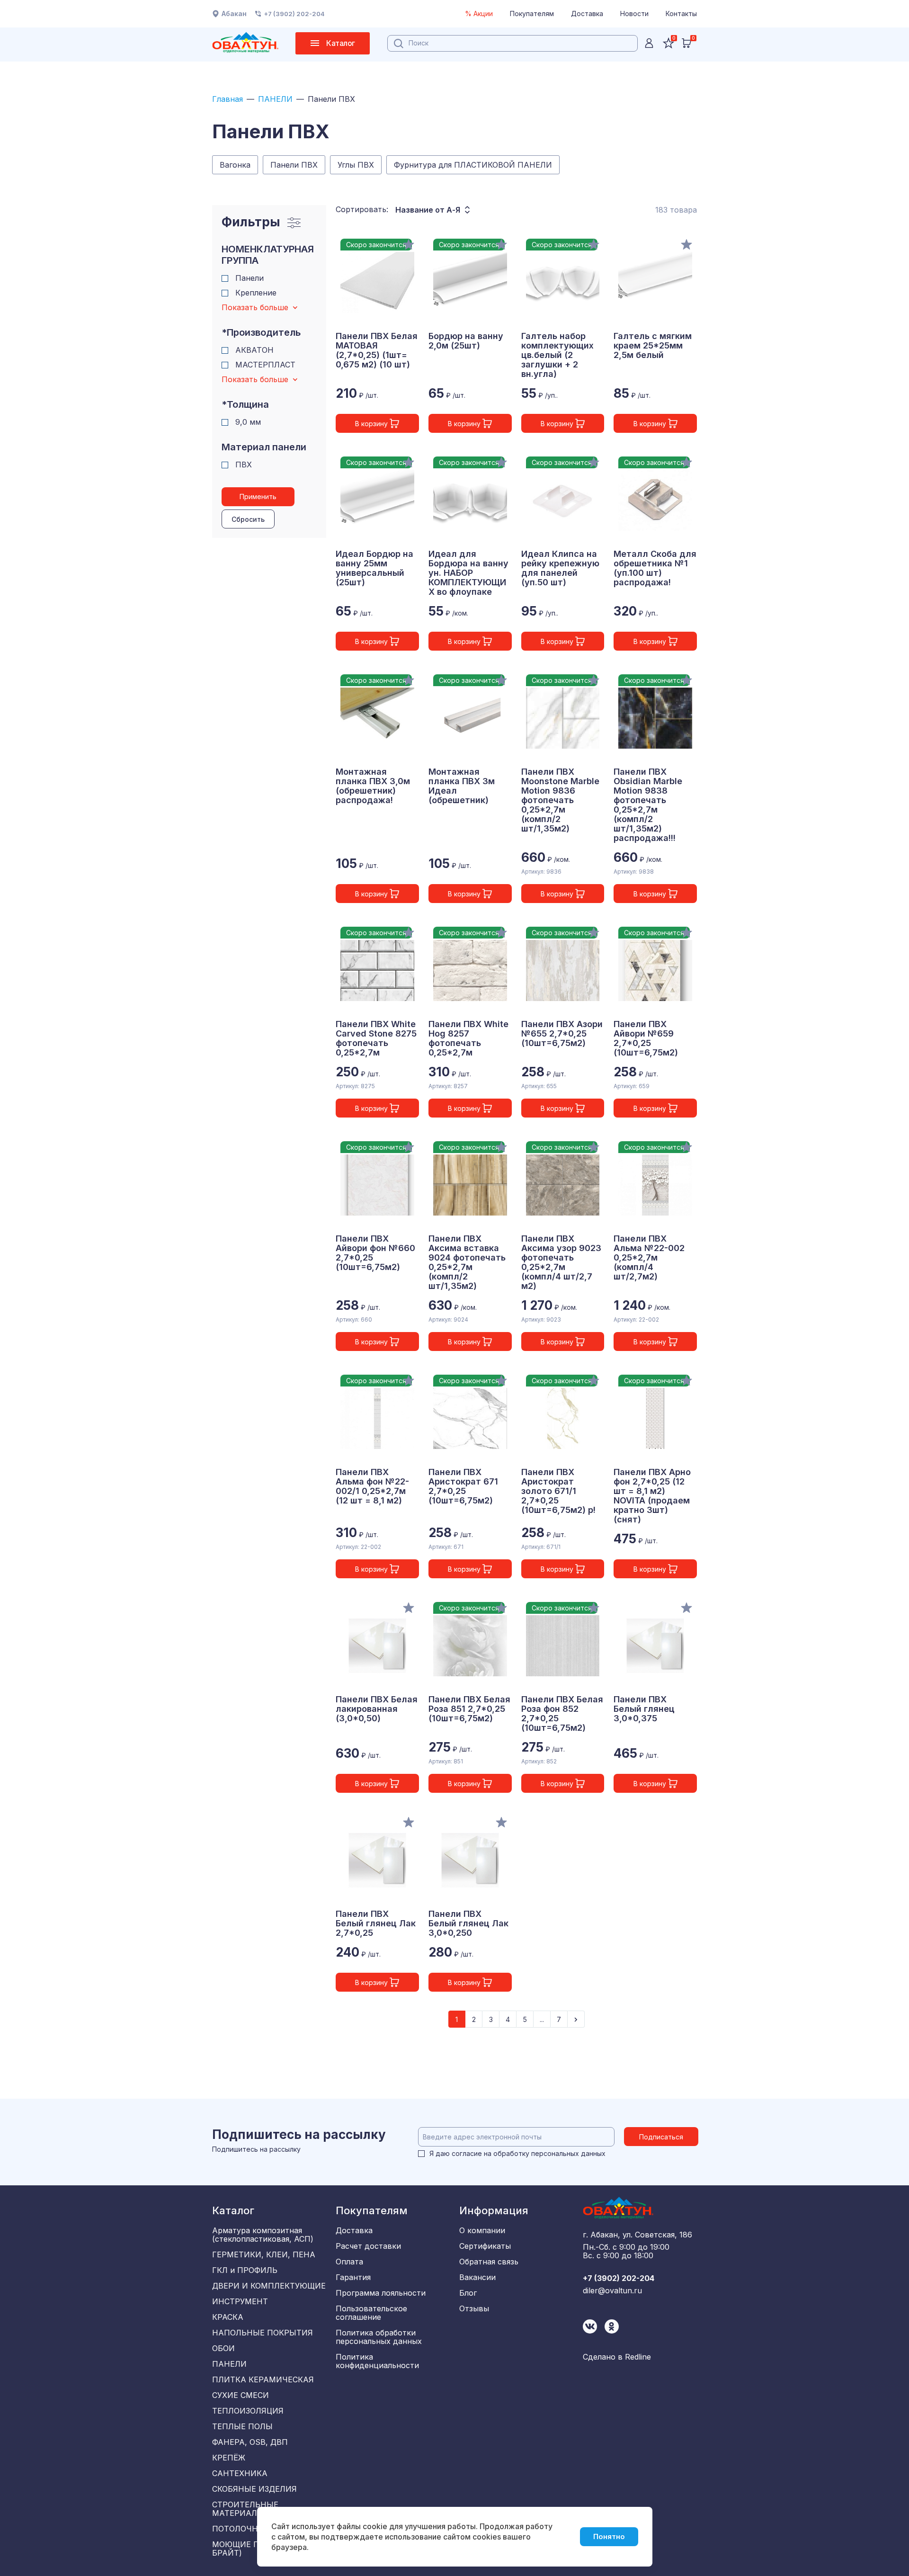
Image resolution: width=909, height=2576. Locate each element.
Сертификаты (485, 2246)
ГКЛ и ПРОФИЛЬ (245, 2270)
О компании (482, 2230)
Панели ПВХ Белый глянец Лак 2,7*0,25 (376, 1923)
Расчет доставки (368, 2246)
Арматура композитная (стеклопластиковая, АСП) (263, 2235)
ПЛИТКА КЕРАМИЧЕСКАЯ (263, 2379)
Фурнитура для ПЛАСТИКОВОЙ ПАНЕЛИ (473, 165)
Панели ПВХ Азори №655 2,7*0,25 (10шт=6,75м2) (562, 1034)
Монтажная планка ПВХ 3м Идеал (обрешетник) (462, 786)
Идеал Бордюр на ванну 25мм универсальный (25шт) (374, 568)
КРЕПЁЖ (229, 2458)
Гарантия (353, 2277)
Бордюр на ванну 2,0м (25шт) (466, 341)
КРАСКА (228, 2317)
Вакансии (477, 2277)
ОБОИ (223, 2348)
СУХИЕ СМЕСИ (241, 2395)
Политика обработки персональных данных (379, 2337)
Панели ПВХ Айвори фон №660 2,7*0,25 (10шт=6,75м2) (375, 1253)
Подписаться (661, 2137)
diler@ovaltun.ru (612, 2290)
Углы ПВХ (356, 165)
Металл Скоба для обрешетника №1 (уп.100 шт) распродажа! (655, 568)
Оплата (349, 2262)
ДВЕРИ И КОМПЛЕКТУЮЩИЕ (269, 2286)
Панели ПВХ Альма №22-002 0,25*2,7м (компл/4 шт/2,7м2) (649, 1258)
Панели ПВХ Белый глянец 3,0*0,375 (644, 1709)
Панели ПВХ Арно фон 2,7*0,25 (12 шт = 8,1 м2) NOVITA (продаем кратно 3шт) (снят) (652, 1496)
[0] (686, 43)
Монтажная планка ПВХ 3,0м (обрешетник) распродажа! (373, 786)
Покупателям (532, 13)
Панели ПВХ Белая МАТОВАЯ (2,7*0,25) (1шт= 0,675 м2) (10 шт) (377, 350)
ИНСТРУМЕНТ (240, 2301)
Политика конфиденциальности (377, 2361)
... (542, 2019)
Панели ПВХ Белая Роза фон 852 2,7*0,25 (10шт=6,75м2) (562, 1714)
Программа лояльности (381, 2293)
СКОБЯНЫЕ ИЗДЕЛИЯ (254, 2489)
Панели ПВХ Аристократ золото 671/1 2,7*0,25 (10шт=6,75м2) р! (558, 1491)
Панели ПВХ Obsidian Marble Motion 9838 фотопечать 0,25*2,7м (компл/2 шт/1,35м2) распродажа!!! (648, 805)
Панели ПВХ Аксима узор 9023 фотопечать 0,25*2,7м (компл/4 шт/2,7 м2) (561, 1262)
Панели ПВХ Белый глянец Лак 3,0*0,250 (468, 1923)
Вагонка (235, 165)
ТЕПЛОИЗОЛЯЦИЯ (248, 2411)
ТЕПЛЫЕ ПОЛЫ (242, 2426)
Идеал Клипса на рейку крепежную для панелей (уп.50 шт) (560, 568)
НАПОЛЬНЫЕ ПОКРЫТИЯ (263, 2333)
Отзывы (474, 2308)
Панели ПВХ (294, 165)
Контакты (681, 13)
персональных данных (568, 2153)
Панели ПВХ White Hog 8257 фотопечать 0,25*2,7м (468, 1038)
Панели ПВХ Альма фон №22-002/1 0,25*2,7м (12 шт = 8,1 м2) (372, 1486)
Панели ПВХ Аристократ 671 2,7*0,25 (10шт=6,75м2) (463, 1486)
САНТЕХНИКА (240, 2473)
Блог (468, 2293)
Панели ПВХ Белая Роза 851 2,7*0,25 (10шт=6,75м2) (469, 1709)
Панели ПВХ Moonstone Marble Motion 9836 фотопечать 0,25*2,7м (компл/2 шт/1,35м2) (560, 800)
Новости (634, 13)
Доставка (587, 13)
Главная (227, 99)
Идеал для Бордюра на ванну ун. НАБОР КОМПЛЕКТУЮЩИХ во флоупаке (468, 573)
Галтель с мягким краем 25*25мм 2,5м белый (653, 346)
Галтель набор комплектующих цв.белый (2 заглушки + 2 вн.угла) (557, 355)
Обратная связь (489, 2262)
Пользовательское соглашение (371, 2313)
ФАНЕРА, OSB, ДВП (250, 2442)
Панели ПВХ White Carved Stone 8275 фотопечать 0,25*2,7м (376, 1038)
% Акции (479, 13)
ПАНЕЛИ (275, 99)
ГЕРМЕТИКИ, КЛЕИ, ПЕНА (264, 2254)
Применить (258, 496)
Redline (638, 2357)
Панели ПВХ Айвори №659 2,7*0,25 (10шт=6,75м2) (646, 1038)
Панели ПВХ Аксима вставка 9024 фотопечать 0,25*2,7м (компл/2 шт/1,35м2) (467, 1262)
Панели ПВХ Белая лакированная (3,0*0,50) (377, 1709)
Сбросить (248, 519)
